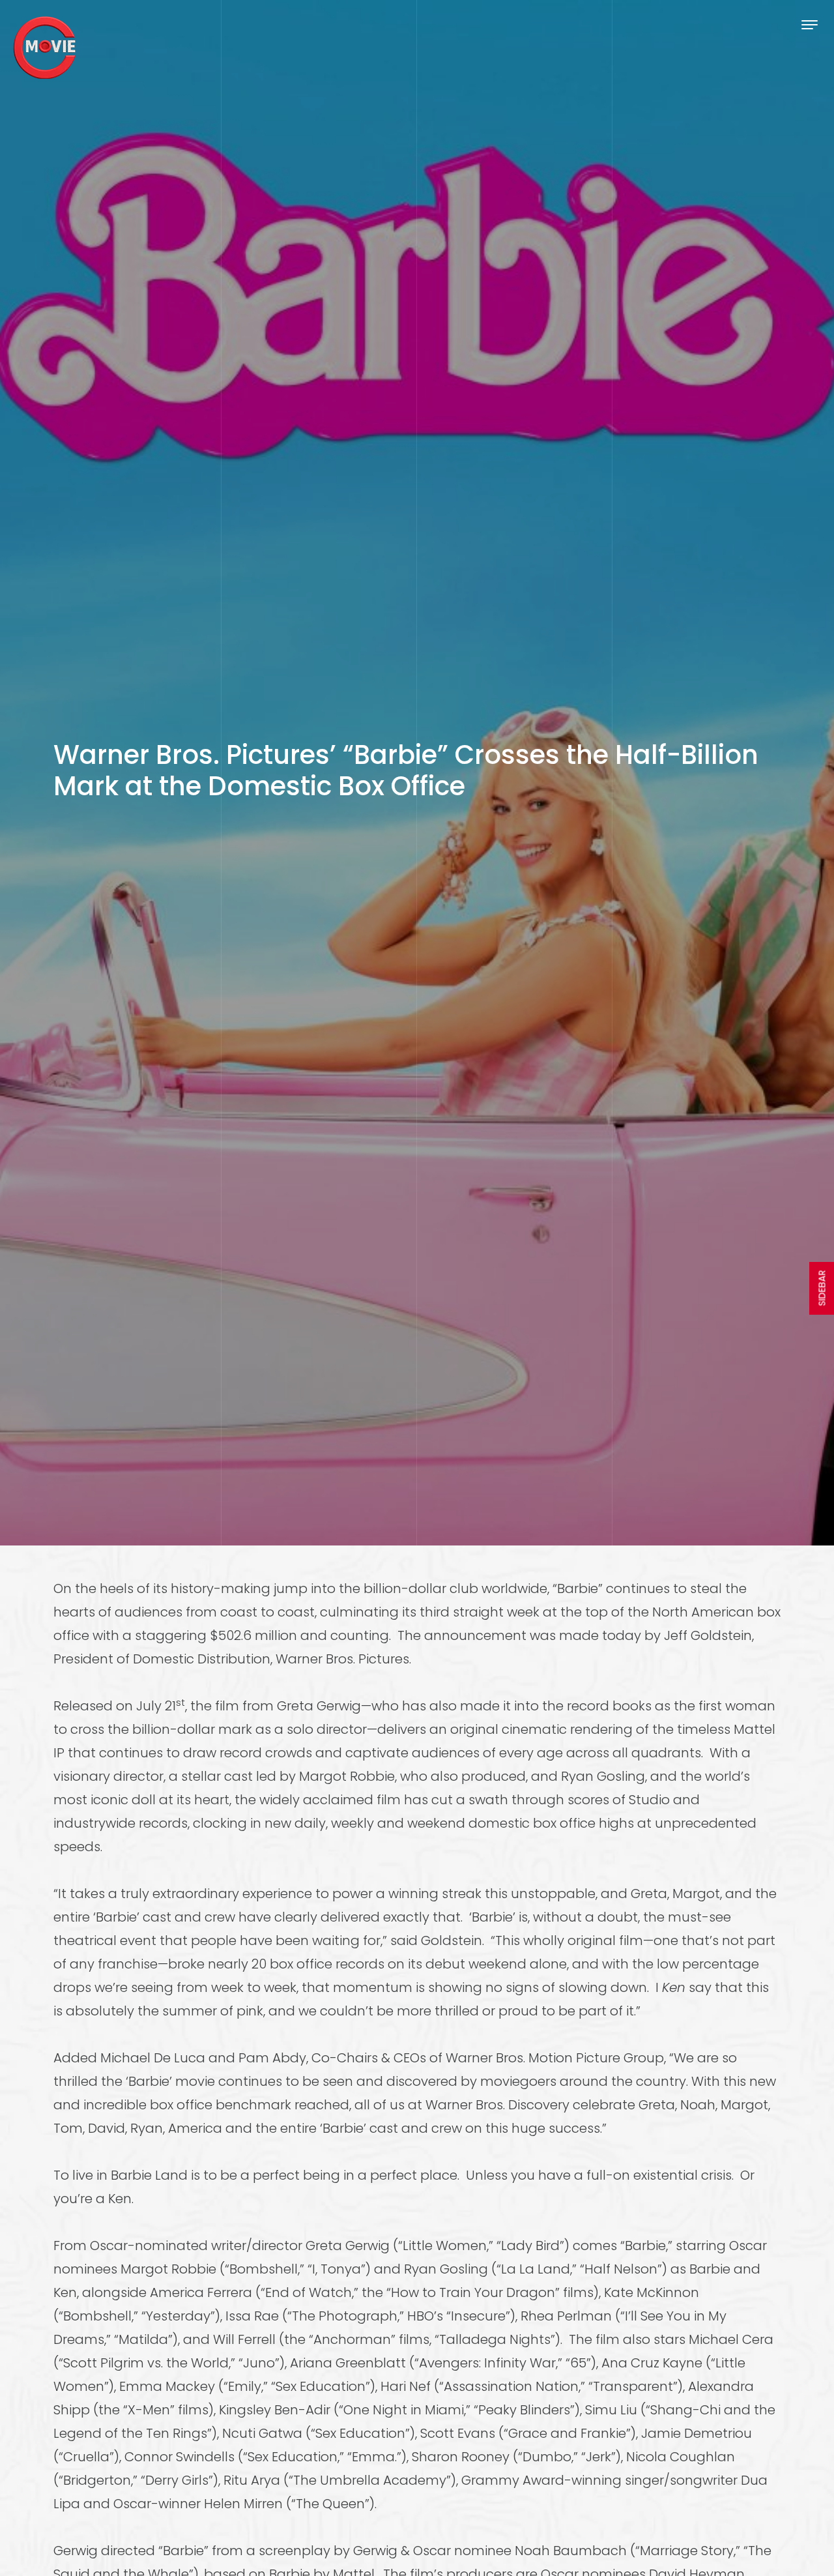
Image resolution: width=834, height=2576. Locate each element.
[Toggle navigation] (810, 24)
